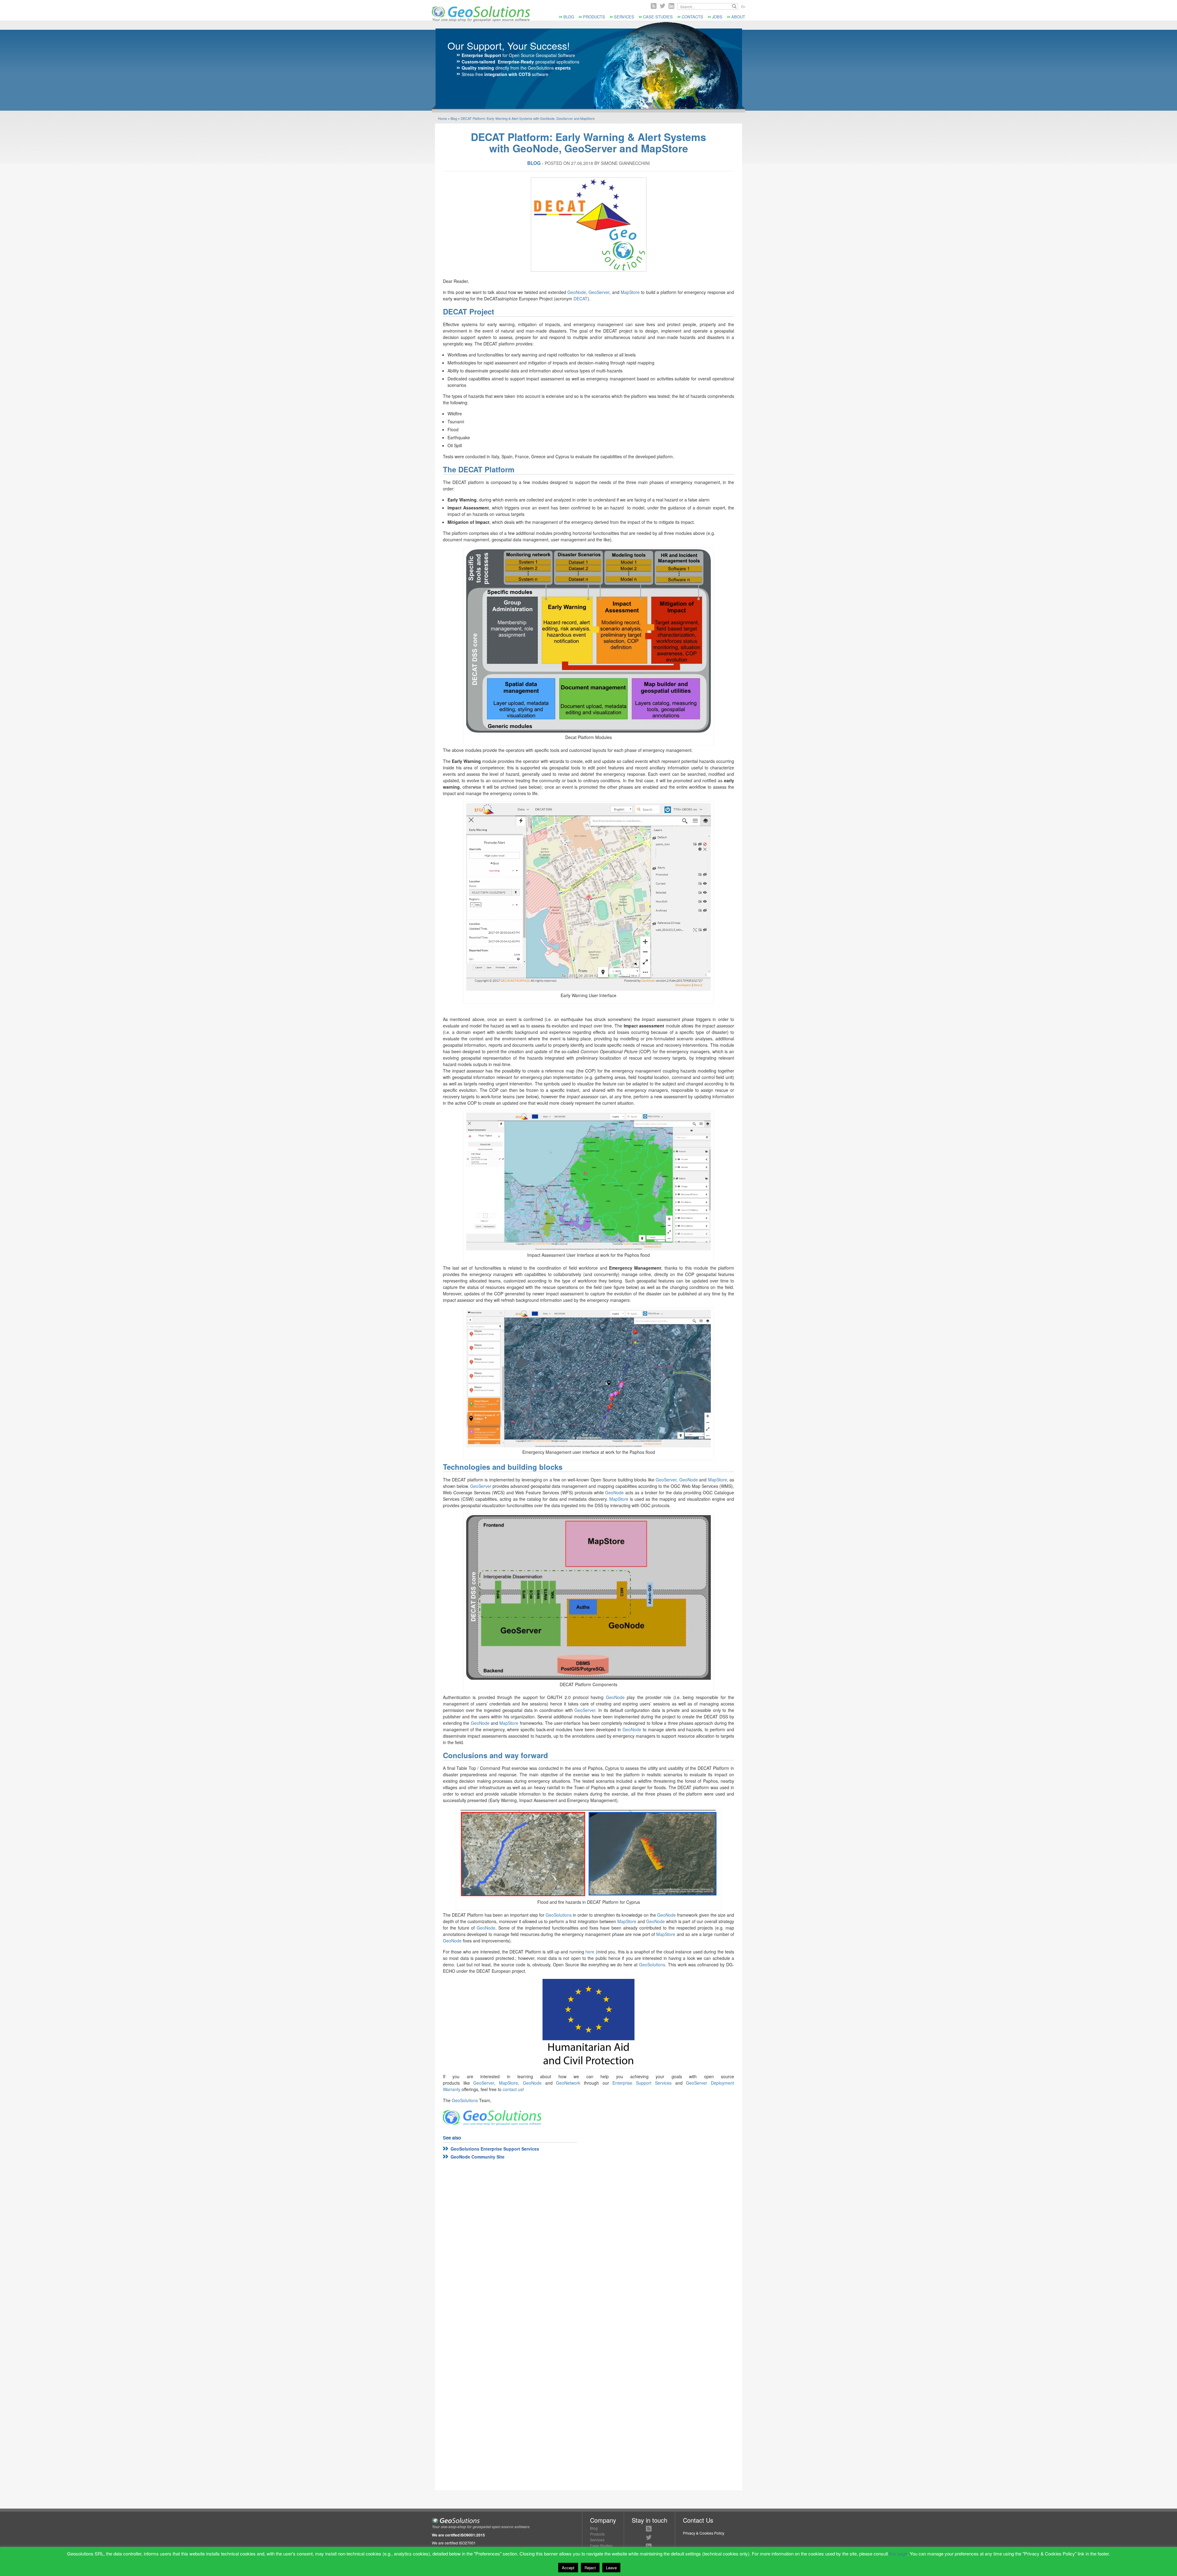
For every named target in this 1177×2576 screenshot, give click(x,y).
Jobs (717, 17)
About (738, 17)
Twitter (663, 6)
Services (624, 17)
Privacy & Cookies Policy (704, 2533)
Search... (734, 6)
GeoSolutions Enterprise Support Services (495, 2149)
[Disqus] (588, 2246)
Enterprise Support (481, 55)
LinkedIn (649, 2546)
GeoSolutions (559, 1915)
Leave (611, 2568)
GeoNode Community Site (478, 2157)
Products (594, 17)
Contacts (692, 17)
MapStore (630, 292)
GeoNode (577, 292)
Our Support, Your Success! (509, 45)
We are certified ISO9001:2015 (458, 2535)
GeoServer (599, 292)
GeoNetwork (568, 2083)
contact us (513, 2089)
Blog (569, 17)
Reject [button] (590, 2568)
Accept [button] (568, 2568)
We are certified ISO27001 (454, 2543)
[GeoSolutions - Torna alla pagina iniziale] (481, 20)
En (743, 6)
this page (898, 2553)
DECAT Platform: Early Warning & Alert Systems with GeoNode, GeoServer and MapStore (528, 118)
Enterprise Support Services (642, 2083)
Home (442, 118)
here (590, 1952)
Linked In (671, 6)
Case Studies (658, 17)
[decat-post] (588, 225)
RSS (654, 6)
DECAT (581, 299)
